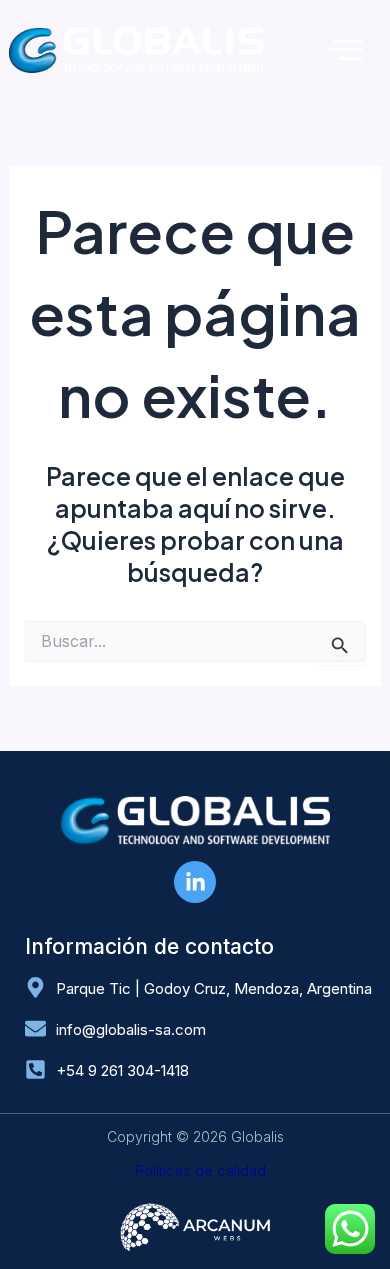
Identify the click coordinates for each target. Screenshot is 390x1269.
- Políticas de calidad (195, 1170)
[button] (344, 50)
